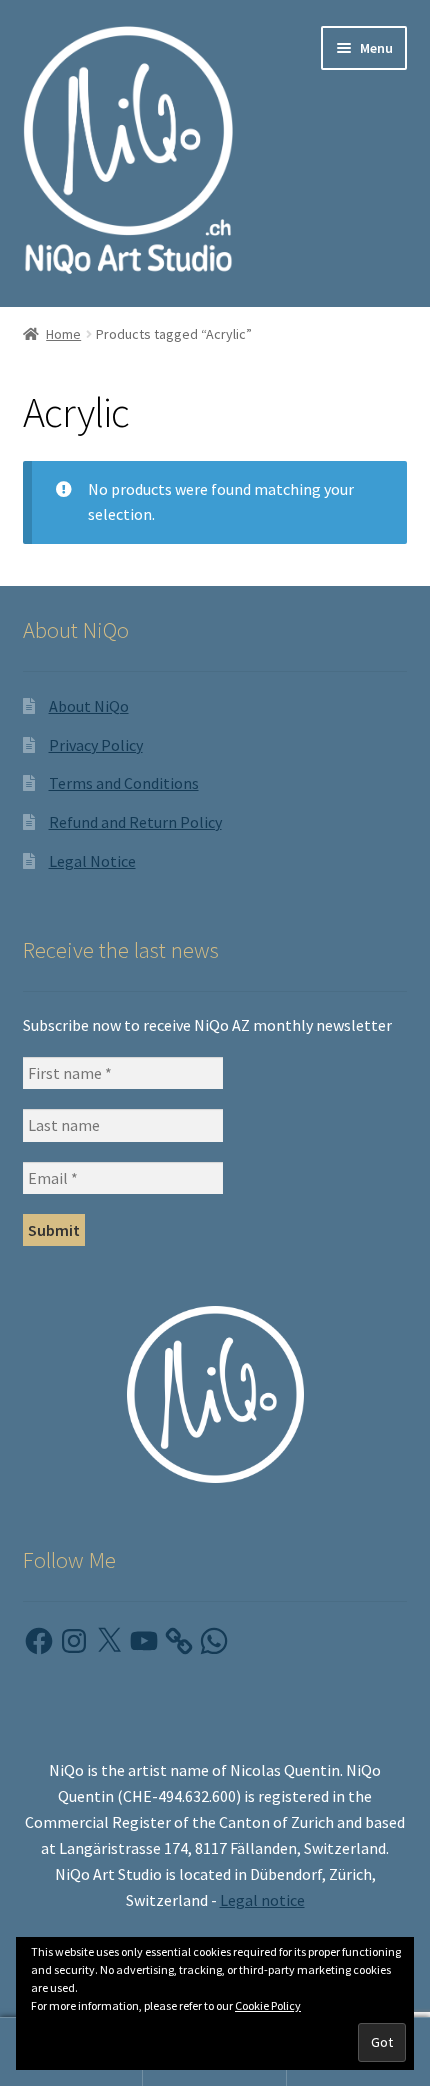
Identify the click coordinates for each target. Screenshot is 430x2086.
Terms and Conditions (124, 783)
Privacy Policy (96, 745)
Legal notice (262, 1900)
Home (63, 334)
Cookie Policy (268, 2005)
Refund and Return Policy (135, 822)
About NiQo (89, 706)
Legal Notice (92, 861)
